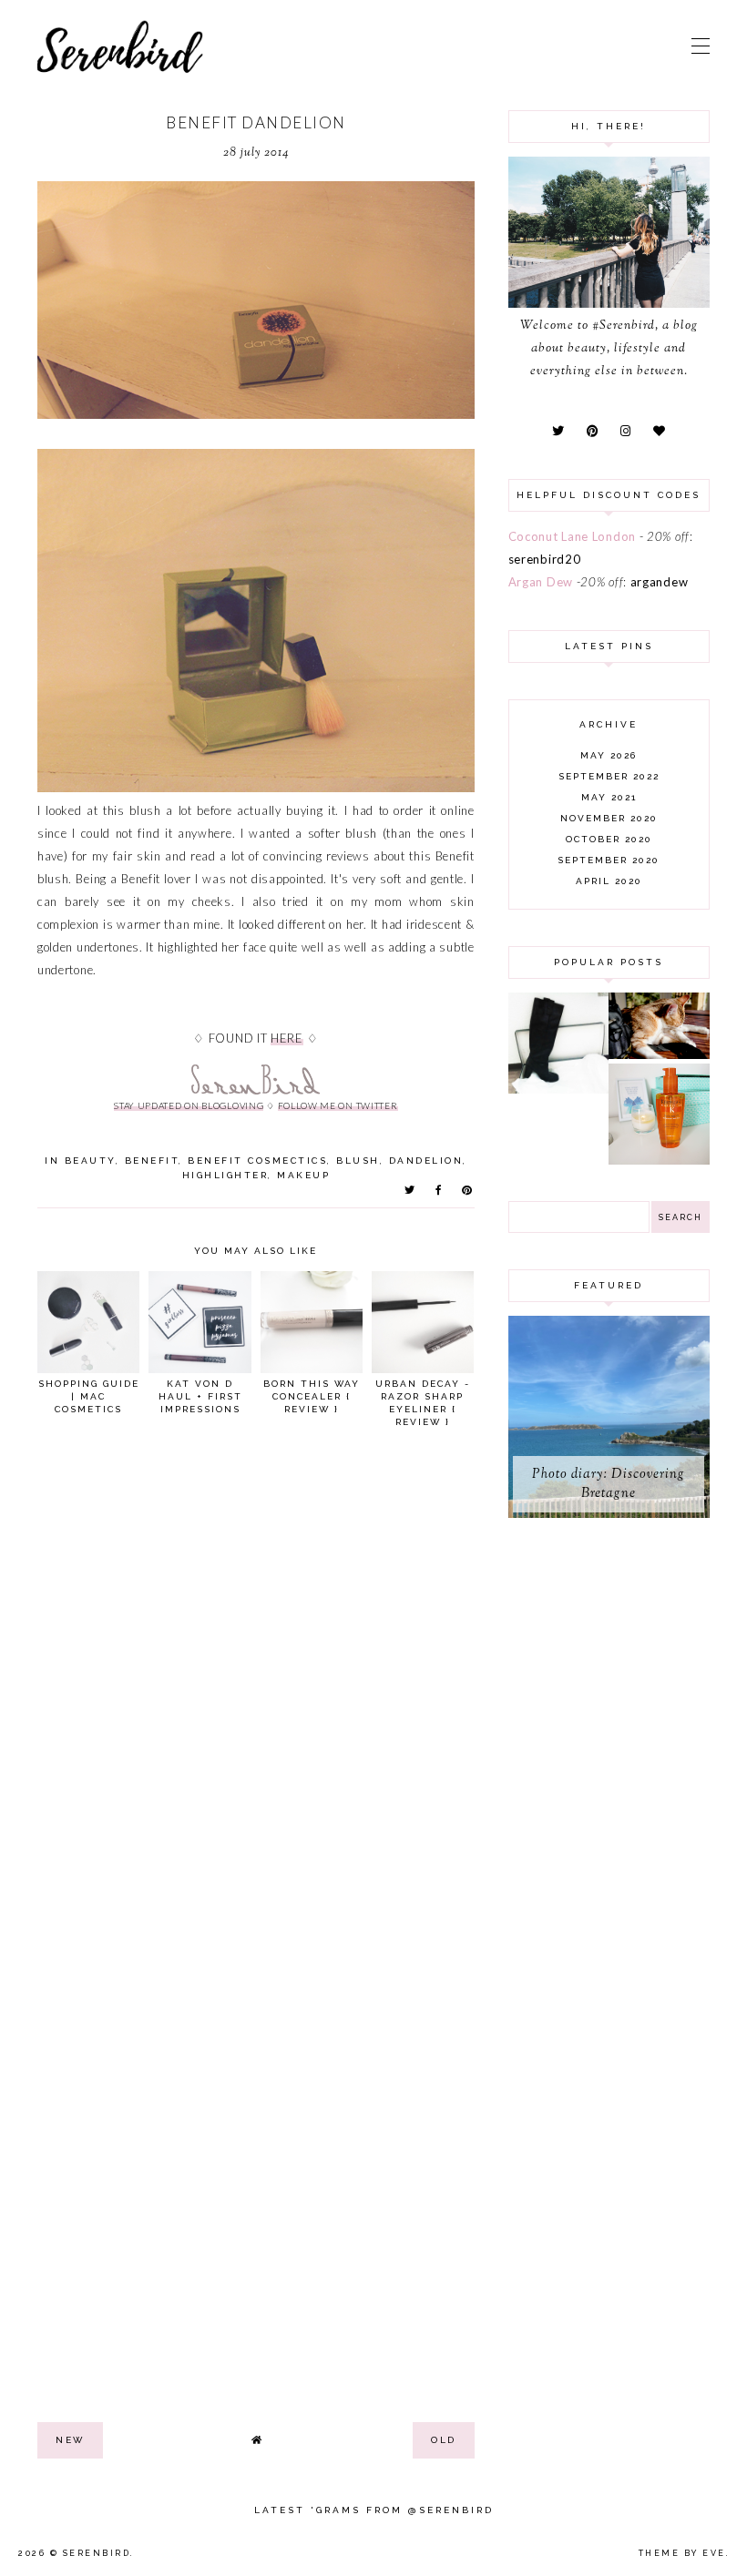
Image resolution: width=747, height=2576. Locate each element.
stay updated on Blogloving (189, 1105)
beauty (90, 1161)
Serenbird (97, 2553)
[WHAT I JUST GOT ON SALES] (559, 1089)
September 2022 (609, 776)
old (444, 2440)
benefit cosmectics (257, 1161)
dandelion (426, 1161)
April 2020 (609, 881)
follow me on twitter (338, 1105)
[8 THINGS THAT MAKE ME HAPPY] (659, 1054)
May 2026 (609, 755)
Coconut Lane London (572, 536)
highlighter (225, 1175)
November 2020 (609, 818)
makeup (303, 1175)
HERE (287, 1038)
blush (358, 1161)
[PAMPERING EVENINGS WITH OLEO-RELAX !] (659, 1160)
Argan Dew (541, 582)
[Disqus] (256, 1693)
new (70, 2440)
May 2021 (609, 797)
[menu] (701, 46)
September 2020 (609, 860)
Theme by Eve (682, 2553)
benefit (152, 1161)
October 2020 (609, 839)
